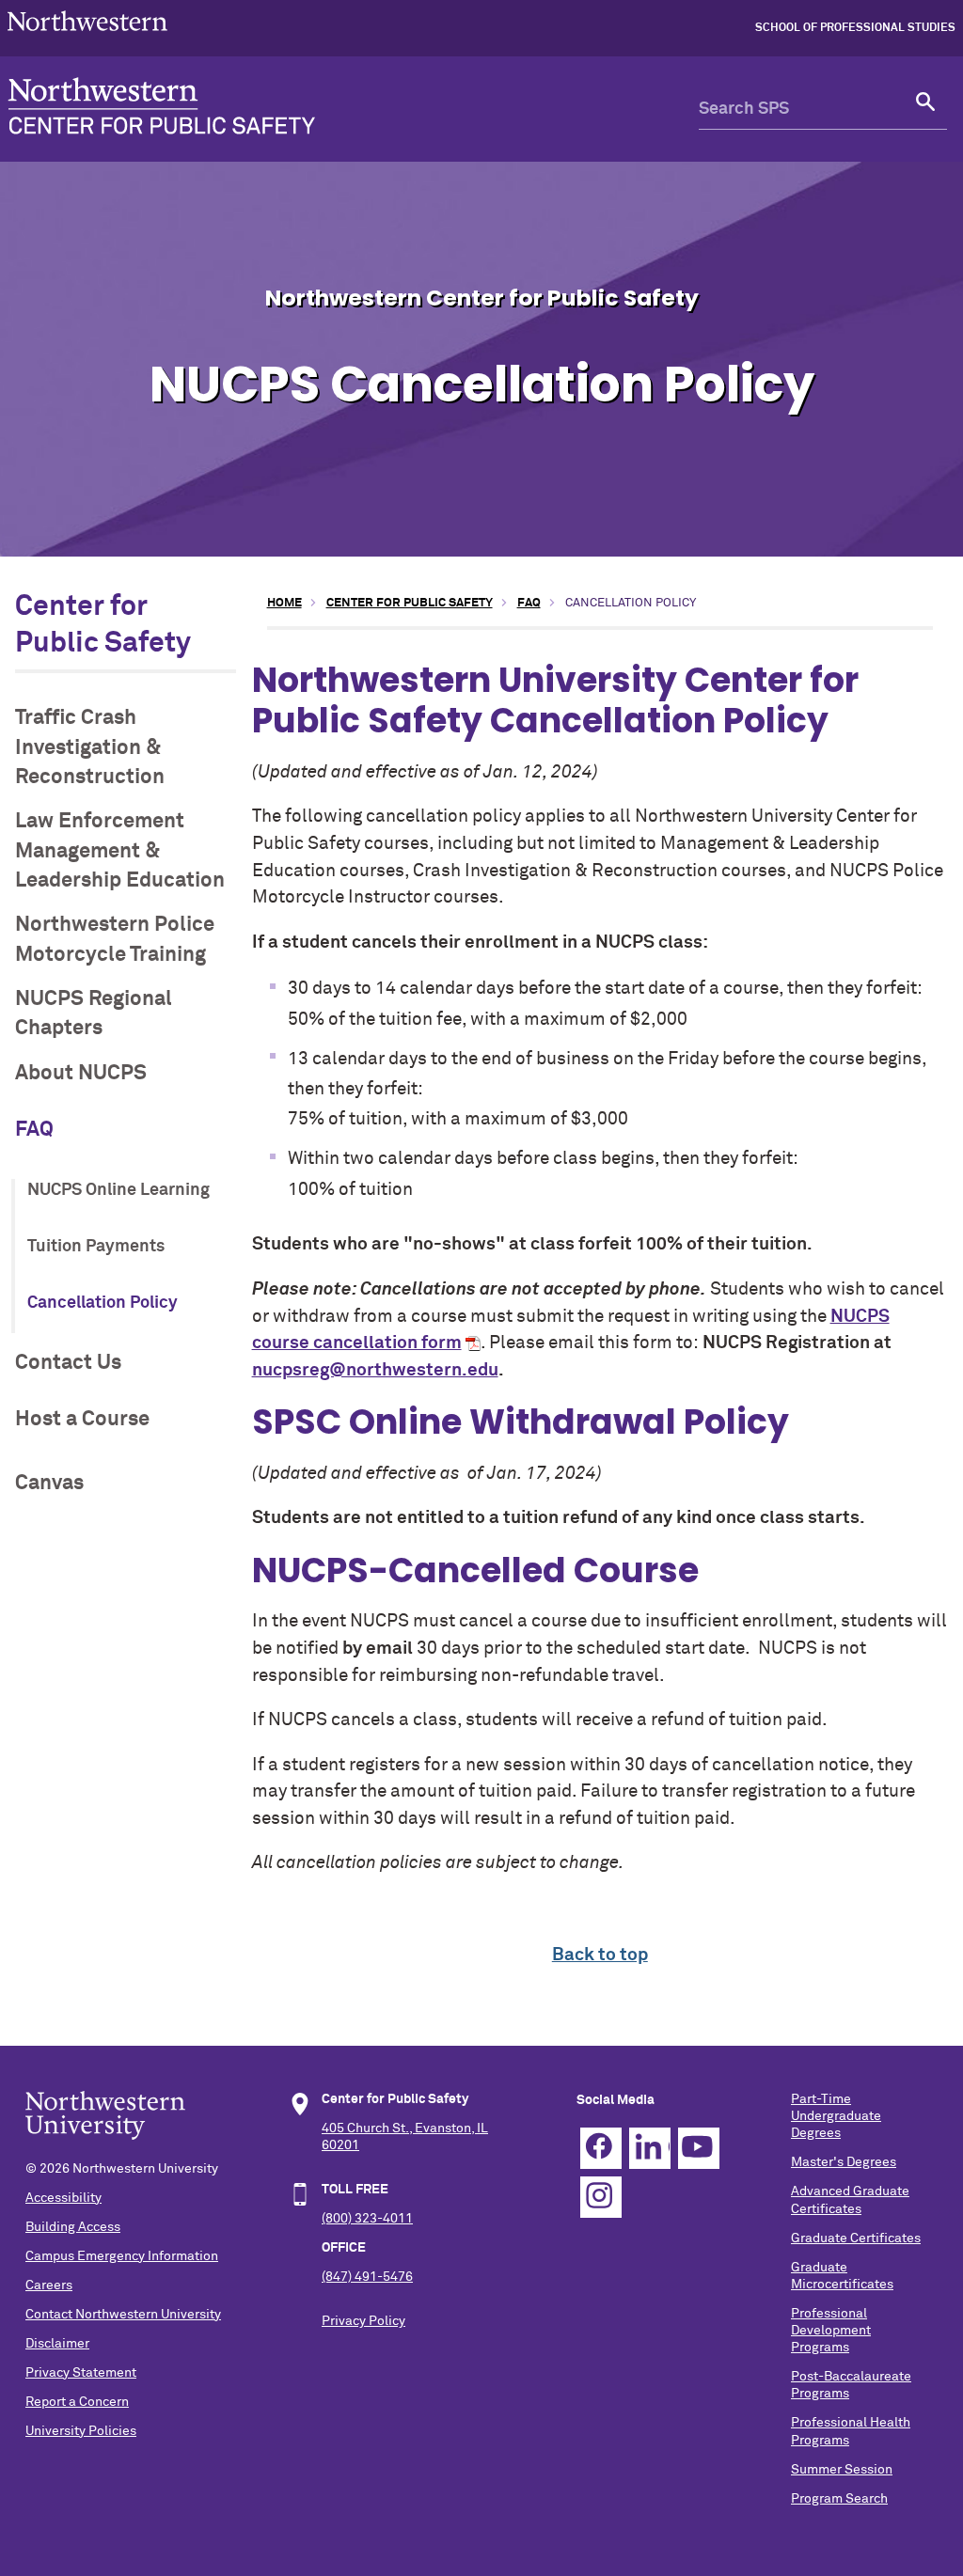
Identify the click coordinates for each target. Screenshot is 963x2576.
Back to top (600, 1955)
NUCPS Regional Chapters (94, 1013)
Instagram (601, 2197)
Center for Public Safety (410, 603)
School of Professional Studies (855, 28)
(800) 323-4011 (367, 2219)
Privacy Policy (363, 2321)
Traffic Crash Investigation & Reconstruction (90, 747)
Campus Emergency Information (122, 2256)
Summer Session (842, 2470)
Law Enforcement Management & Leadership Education (120, 851)
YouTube (699, 2148)
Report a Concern (77, 2402)
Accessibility (63, 2198)
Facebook (601, 2148)
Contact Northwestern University (123, 2315)
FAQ (34, 1130)
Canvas (49, 1483)
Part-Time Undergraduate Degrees (836, 2116)
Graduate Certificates (856, 2238)
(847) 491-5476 (367, 2277)
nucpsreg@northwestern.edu (375, 1370)
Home (284, 603)
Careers (49, 2285)
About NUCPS (81, 1073)
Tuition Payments (96, 1247)
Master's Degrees (844, 2162)
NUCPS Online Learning (118, 1190)
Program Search (839, 2499)
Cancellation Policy (103, 1303)
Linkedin (650, 2148)
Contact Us (68, 1363)
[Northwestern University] (87, 39)
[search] (926, 109)
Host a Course (82, 1419)
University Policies (81, 2431)
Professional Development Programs (831, 2331)
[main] (600, 1280)
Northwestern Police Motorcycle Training (115, 939)
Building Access (73, 2227)
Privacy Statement (81, 2373)
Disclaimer (57, 2344)
